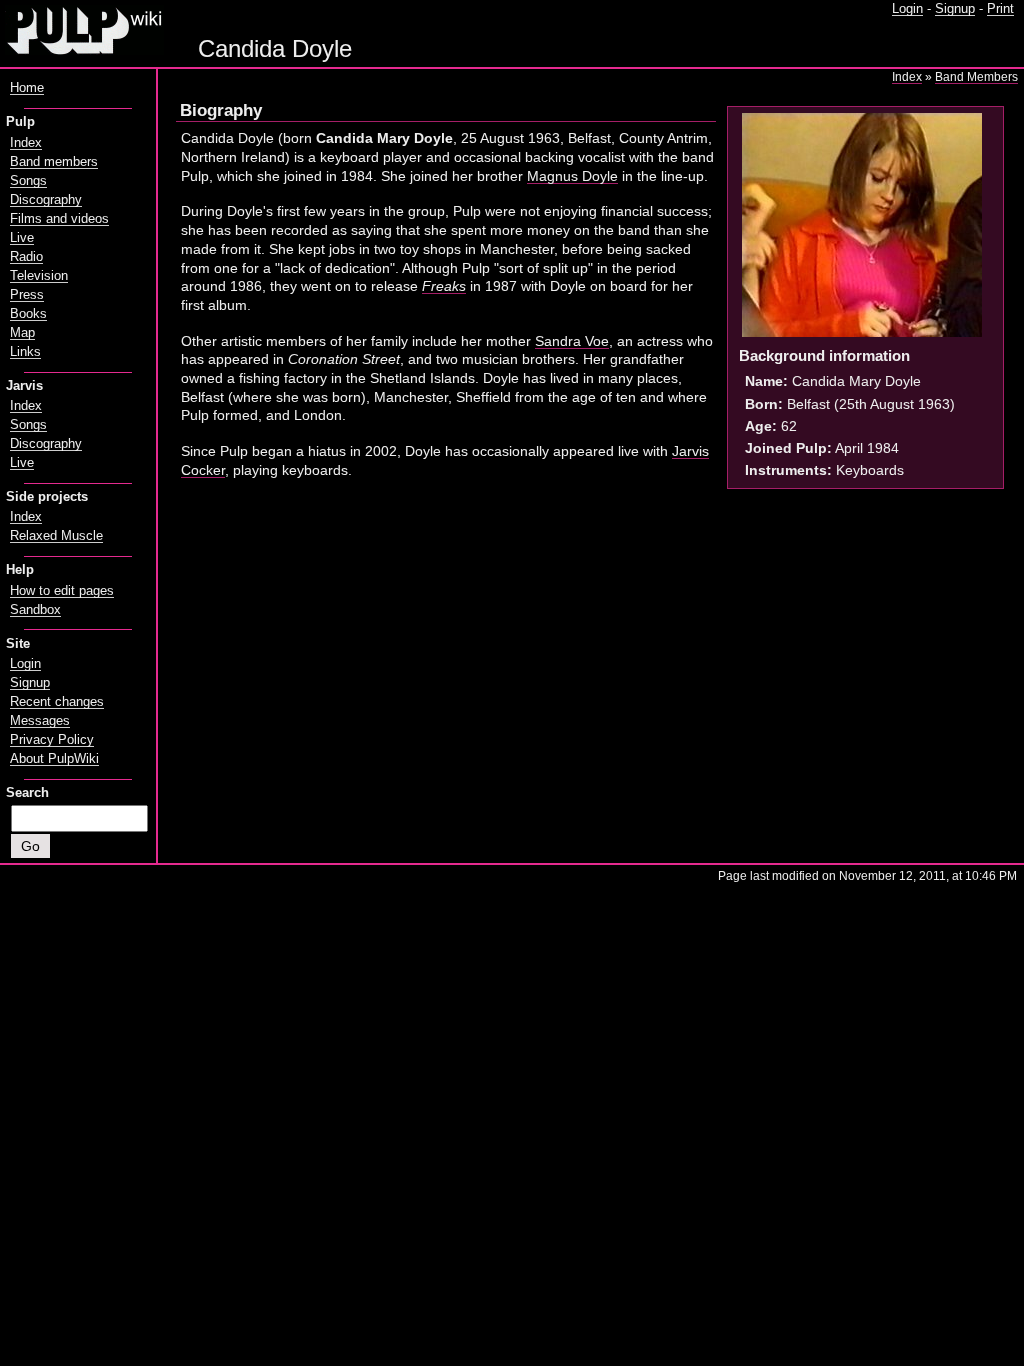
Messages (40, 721)
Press (27, 295)
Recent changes (57, 702)
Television (39, 276)
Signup (955, 9)
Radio (26, 257)
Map (22, 333)
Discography (46, 200)
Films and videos (59, 219)
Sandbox (35, 610)
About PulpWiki (54, 759)
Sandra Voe (572, 341)
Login (907, 9)
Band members (54, 162)
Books (28, 314)
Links (25, 352)
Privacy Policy (52, 740)
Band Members (976, 77)
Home (27, 88)
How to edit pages (62, 591)
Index (907, 77)
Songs (28, 181)
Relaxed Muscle (56, 536)
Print (1000, 9)
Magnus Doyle (572, 176)
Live (22, 238)
